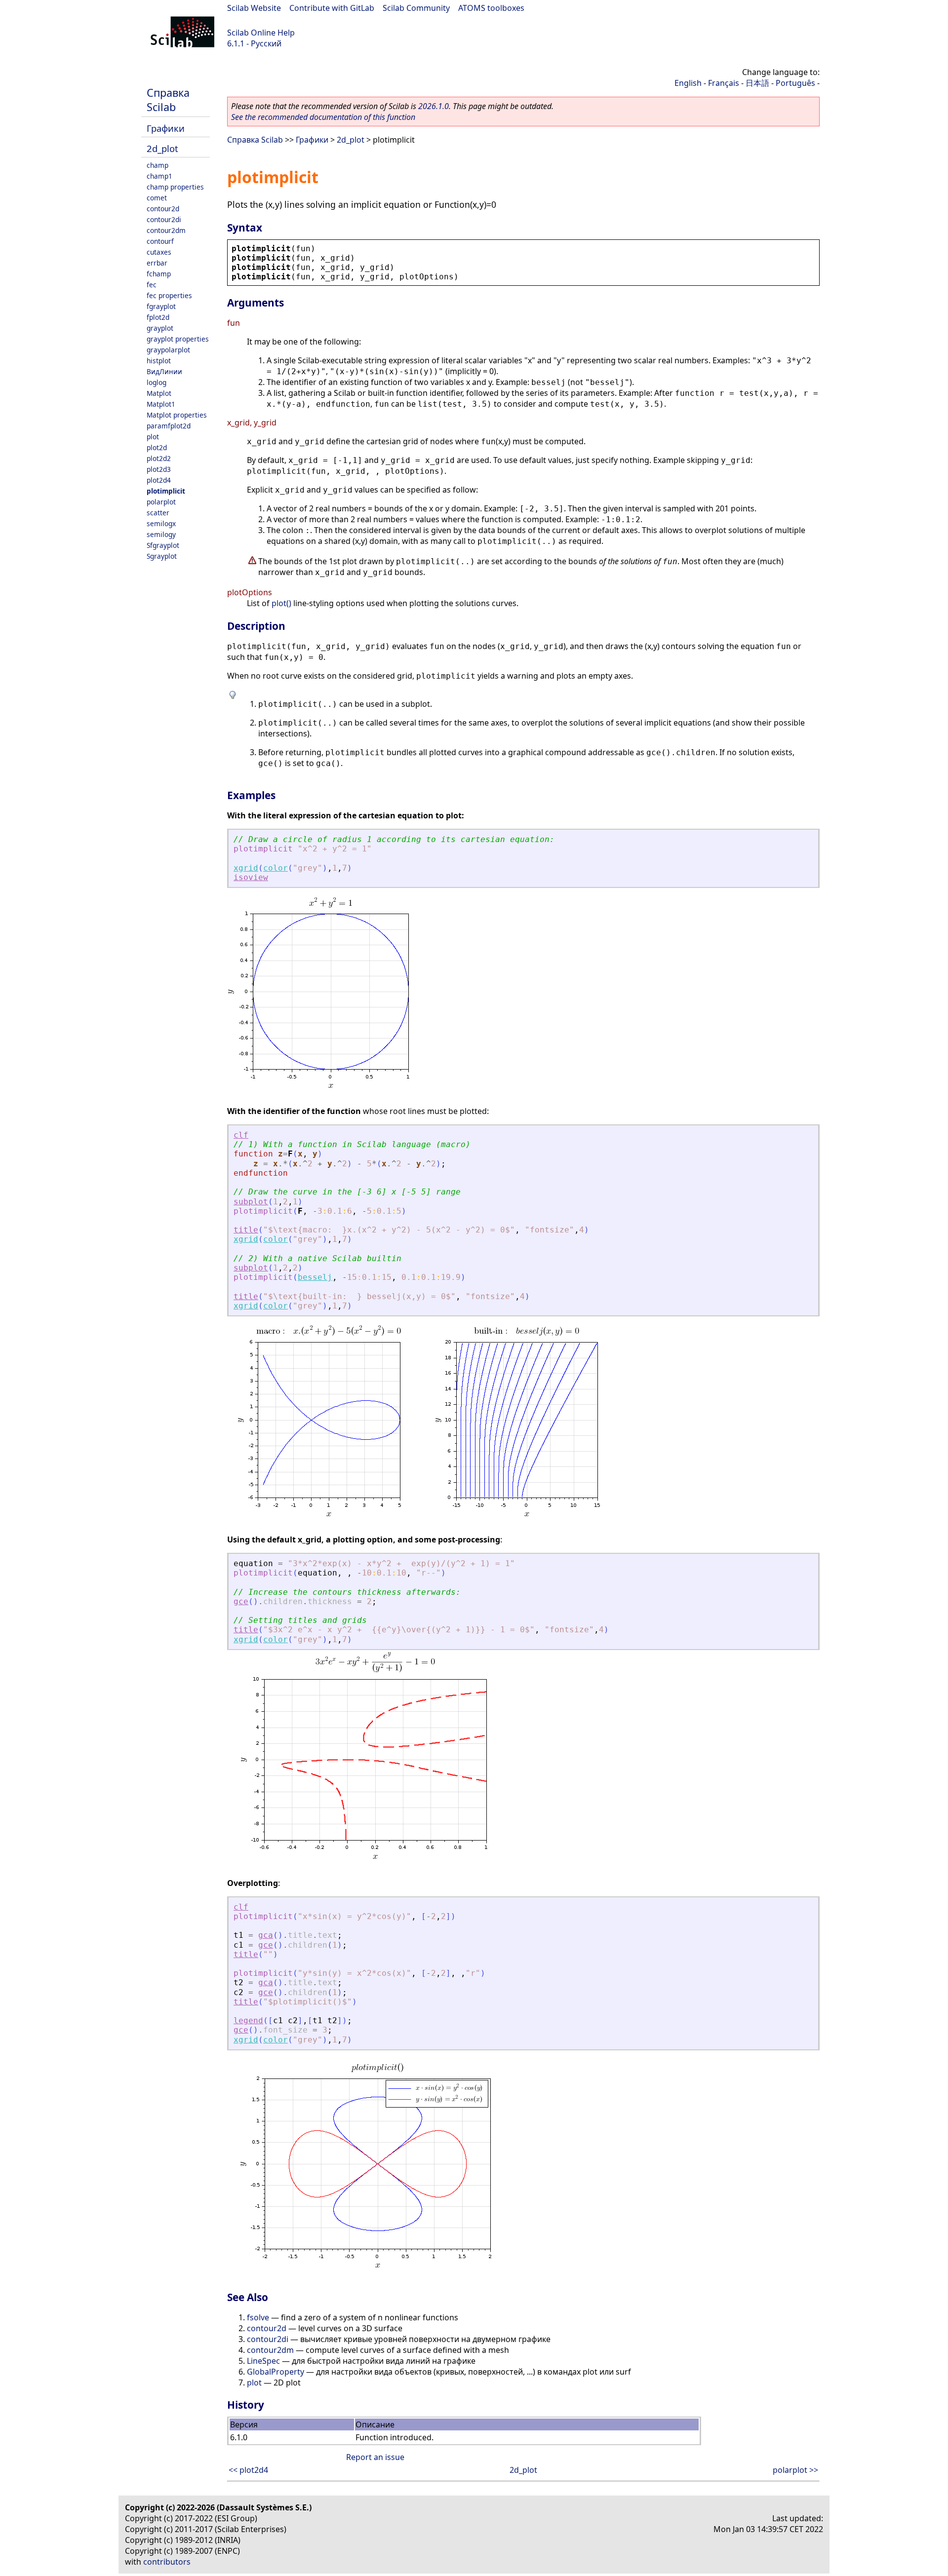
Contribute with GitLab (332, 8)
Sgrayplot (162, 556)
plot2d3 (159, 469)
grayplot (160, 328)
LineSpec (263, 2361)
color (276, 868)
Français (724, 83)
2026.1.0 (434, 106)
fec (152, 285)
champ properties (175, 187)
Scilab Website (254, 8)
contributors (167, 2562)
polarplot (161, 502)
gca (266, 1935)
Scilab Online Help (261, 33)
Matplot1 (161, 404)
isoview (251, 877)
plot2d (157, 447)
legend (248, 2020)
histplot (159, 361)
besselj (315, 1277)
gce (241, 1601)
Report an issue (375, 2457)
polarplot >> (795, 2470)
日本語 (757, 83)
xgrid (246, 868)
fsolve (258, 2317)
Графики (166, 128)
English (688, 83)
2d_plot (162, 148)
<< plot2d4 (248, 2470)
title (246, 1230)
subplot (251, 1202)
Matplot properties (177, 415)
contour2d (163, 209)
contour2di (164, 219)
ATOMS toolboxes (491, 8)
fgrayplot (161, 306)
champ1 (159, 176)
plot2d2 (159, 458)
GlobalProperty (276, 2372)
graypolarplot (168, 350)
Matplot (159, 393)
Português (795, 83)
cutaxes (159, 252)
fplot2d (158, 317)
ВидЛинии (164, 371)
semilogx (161, 523)
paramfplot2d (169, 426)
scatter (158, 513)
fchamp (159, 274)
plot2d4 (159, 480)
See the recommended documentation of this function (323, 117)
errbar (157, 263)
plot (153, 437)
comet (157, 198)
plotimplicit (166, 491)
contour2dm (166, 230)
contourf (160, 241)
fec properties (169, 295)
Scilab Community (416, 8)
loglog (157, 382)
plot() (281, 603)
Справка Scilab (168, 100)
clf (241, 1135)
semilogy (161, 534)
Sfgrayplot (163, 545)
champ (158, 165)
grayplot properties (178, 339)
